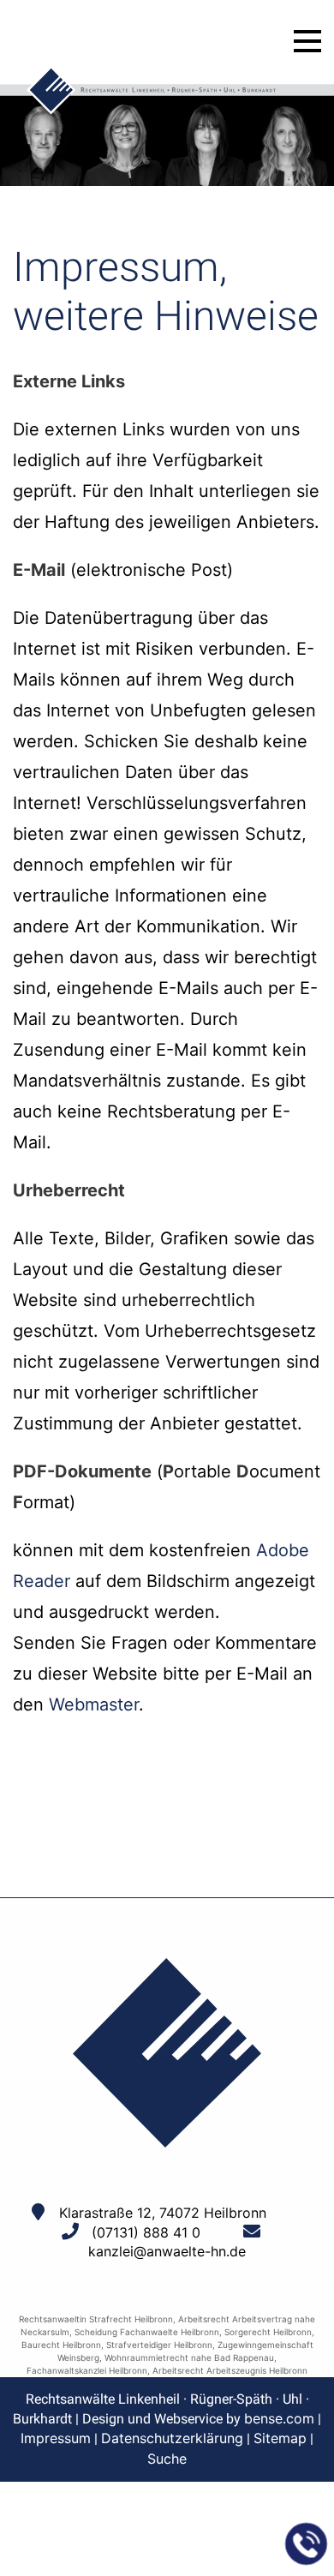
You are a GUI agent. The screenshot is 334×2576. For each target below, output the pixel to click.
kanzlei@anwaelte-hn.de (167, 2251)
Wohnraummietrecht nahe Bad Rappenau (189, 2357)
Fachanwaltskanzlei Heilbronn (87, 2370)
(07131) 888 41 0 (146, 2232)
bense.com (279, 2418)
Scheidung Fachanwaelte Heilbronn (147, 2332)
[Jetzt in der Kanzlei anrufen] (307, 2544)
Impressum (56, 2438)
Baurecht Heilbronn (61, 2345)
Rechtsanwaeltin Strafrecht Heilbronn (96, 2319)
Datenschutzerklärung (172, 2438)
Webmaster (94, 1704)
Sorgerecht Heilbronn (268, 2332)
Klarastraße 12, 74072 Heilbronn (163, 2213)
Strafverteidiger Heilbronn (159, 2345)
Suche (167, 2459)
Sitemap (280, 2438)
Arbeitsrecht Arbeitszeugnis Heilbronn (230, 2370)
